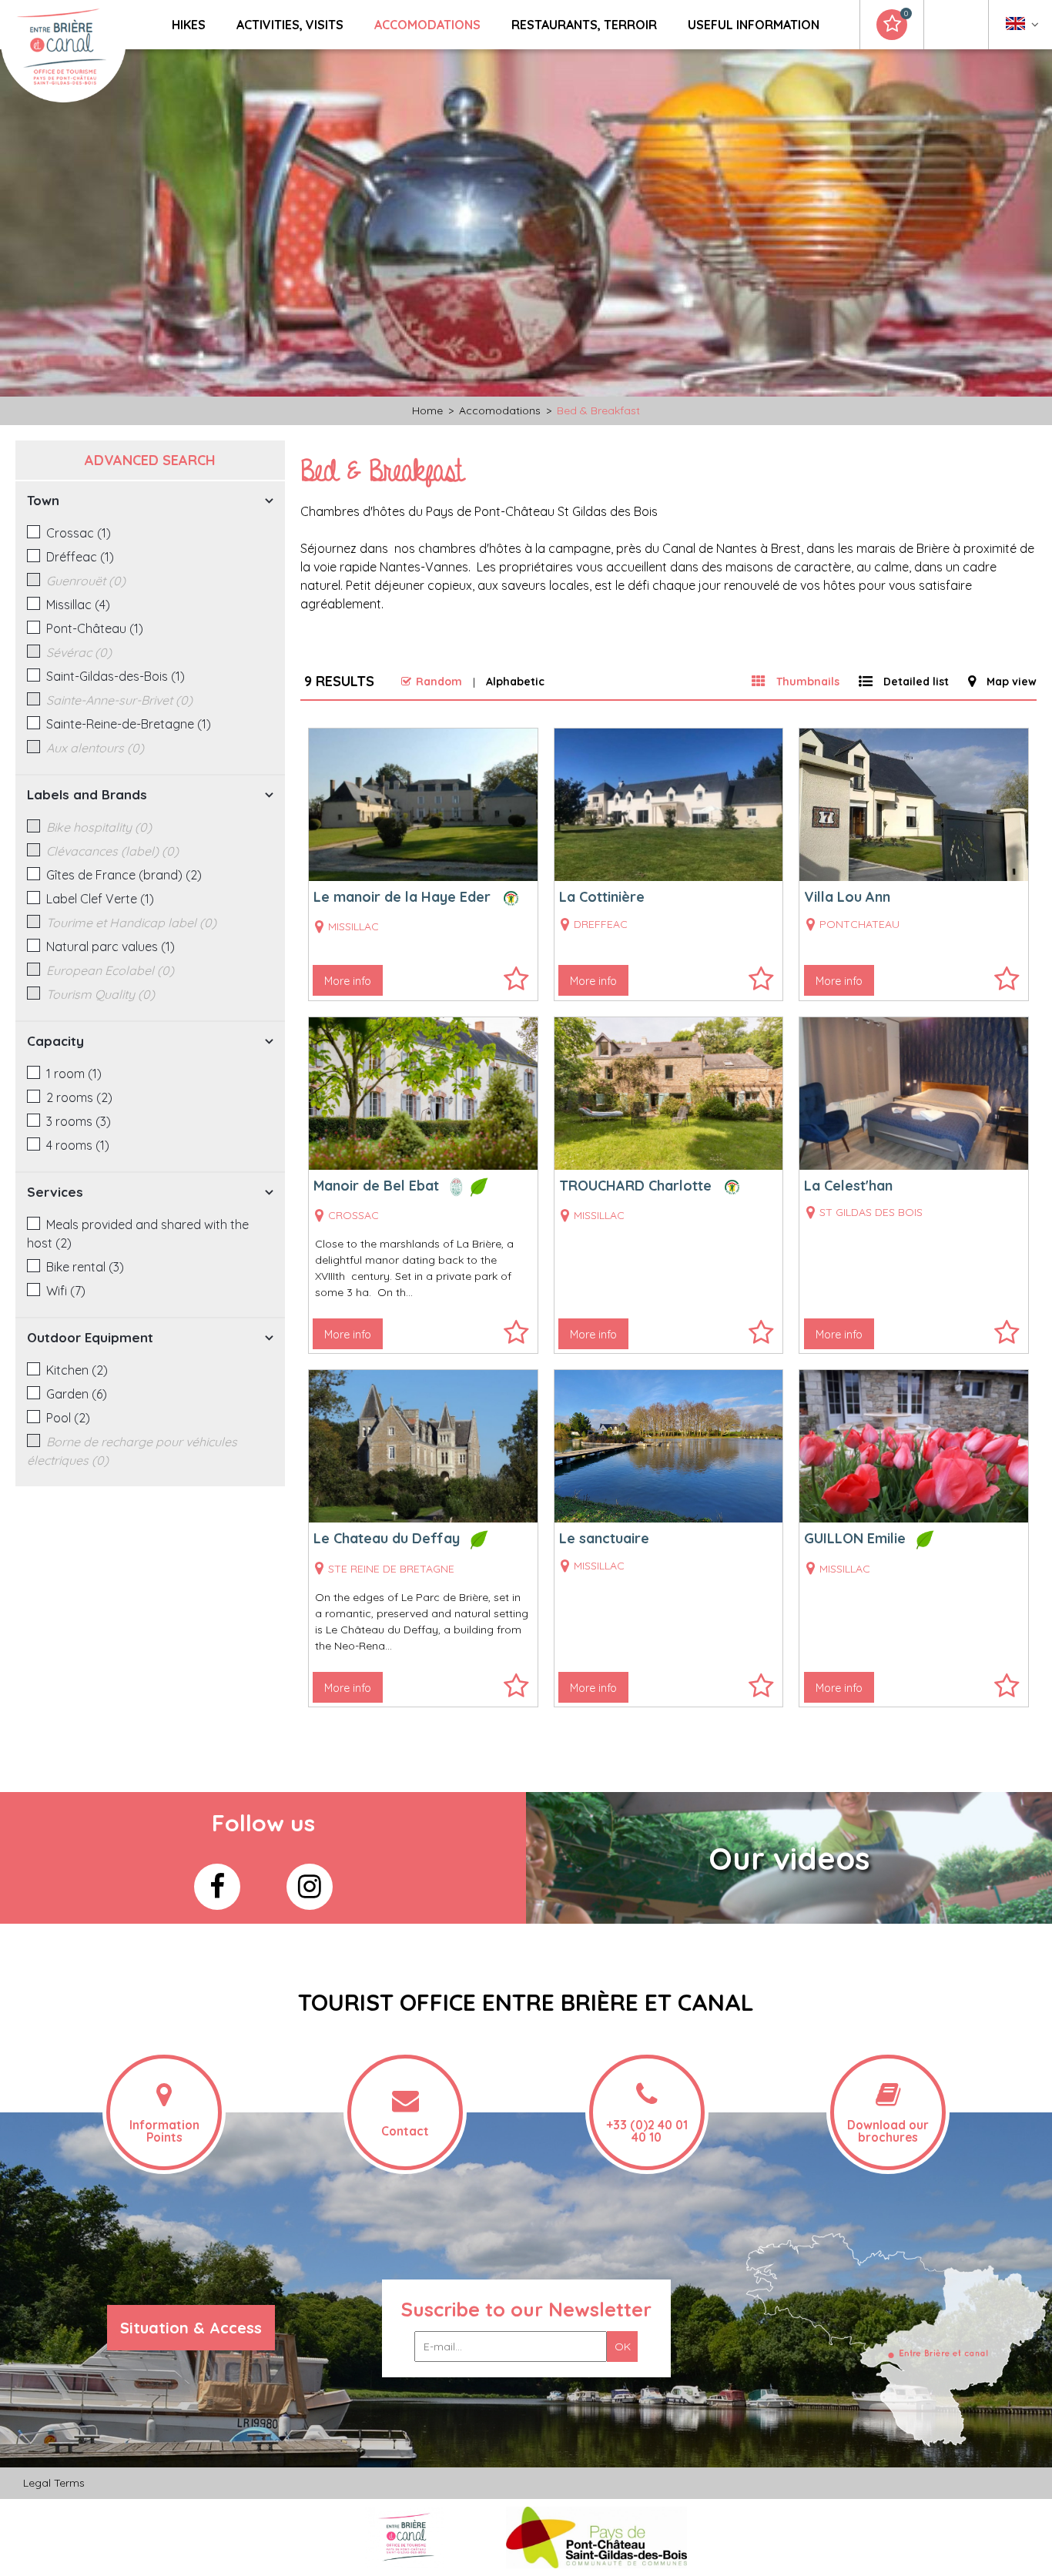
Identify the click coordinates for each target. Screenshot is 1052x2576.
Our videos (789, 1858)
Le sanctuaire (604, 1538)
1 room (74, 1074)
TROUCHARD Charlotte (635, 1186)
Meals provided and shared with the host (138, 1234)
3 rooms (79, 1121)
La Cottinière (602, 897)
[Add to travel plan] (516, 986)
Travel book (906, 14)
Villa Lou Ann (847, 897)
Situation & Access (191, 2328)
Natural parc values (111, 946)
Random (439, 682)
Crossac (79, 533)
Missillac (78, 605)
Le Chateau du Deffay (387, 1538)
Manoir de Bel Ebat (376, 1186)
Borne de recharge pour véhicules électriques (132, 1451)
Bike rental (85, 1267)
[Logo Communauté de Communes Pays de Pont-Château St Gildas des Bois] (596, 2536)
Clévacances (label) (112, 851)
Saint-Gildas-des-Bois (116, 676)
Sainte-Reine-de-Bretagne (129, 724)
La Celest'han (848, 1186)
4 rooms (78, 1145)
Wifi (66, 1291)
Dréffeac (80, 557)
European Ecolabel (110, 970)
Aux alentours (95, 748)
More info (348, 981)
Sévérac (79, 652)
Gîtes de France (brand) (124, 875)
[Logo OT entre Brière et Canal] (405, 2536)
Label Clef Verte (100, 899)
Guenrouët (86, 581)
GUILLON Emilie (855, 1538)
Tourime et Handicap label (131, 923)
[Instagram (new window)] (310, 1887)
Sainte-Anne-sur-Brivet (119, 700)
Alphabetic (515, 682)
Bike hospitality (99, 827)
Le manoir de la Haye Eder (402, 897)
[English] (1022, 27)
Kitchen (77, 1370)
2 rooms (79, 1097)
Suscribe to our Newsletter (526, 2309)
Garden (77, 1394)
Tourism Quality (101, 994)
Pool (68, 1418)
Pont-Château (95, 628)
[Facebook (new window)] (217, 1887)
